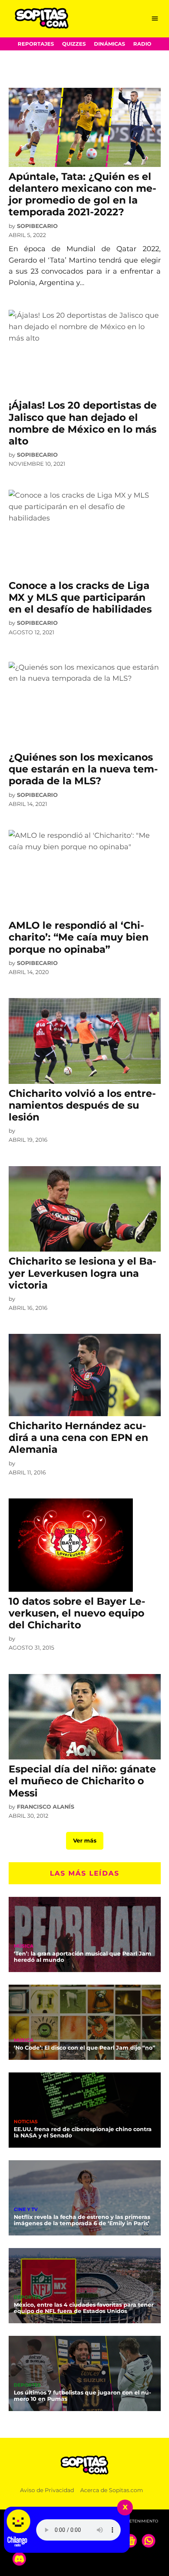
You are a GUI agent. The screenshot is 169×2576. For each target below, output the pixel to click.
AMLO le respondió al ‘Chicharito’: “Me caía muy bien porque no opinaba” (79, 937)
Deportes (27, 2298)
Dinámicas (109, 44)
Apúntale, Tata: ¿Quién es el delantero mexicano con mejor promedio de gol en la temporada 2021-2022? (83, 194)
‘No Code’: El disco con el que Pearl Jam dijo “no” (84, 2048)
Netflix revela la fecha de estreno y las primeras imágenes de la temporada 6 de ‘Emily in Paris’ (82, 2220)
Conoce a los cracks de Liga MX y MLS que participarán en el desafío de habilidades (80, 597)
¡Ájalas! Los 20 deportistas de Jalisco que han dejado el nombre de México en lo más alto (83, 423)
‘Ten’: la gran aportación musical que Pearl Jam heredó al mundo (83, 1957)
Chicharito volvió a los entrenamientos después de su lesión (82, 1105)
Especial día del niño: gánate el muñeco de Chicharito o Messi (82, 1781)
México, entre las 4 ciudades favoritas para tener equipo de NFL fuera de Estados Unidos (84, 2308)
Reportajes (36, 44)
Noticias (26, 2122)
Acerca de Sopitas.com (112, 2490)
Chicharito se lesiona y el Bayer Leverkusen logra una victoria (83, 1273)
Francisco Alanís (46, 1807)
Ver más (85, 1841)
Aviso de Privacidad (47, 2490)
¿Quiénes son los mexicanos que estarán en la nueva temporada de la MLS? (83, 769)
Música (24, 1946)
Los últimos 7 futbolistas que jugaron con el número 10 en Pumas (82, 2396)
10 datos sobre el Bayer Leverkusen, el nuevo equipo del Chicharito (77, 1613)
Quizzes (74, 44)
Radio (142, 44)
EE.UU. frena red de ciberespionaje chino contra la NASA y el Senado (83, 2132)
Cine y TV (26, 2210)
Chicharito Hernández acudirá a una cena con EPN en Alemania (78, 1437)
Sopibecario (37, 226)
